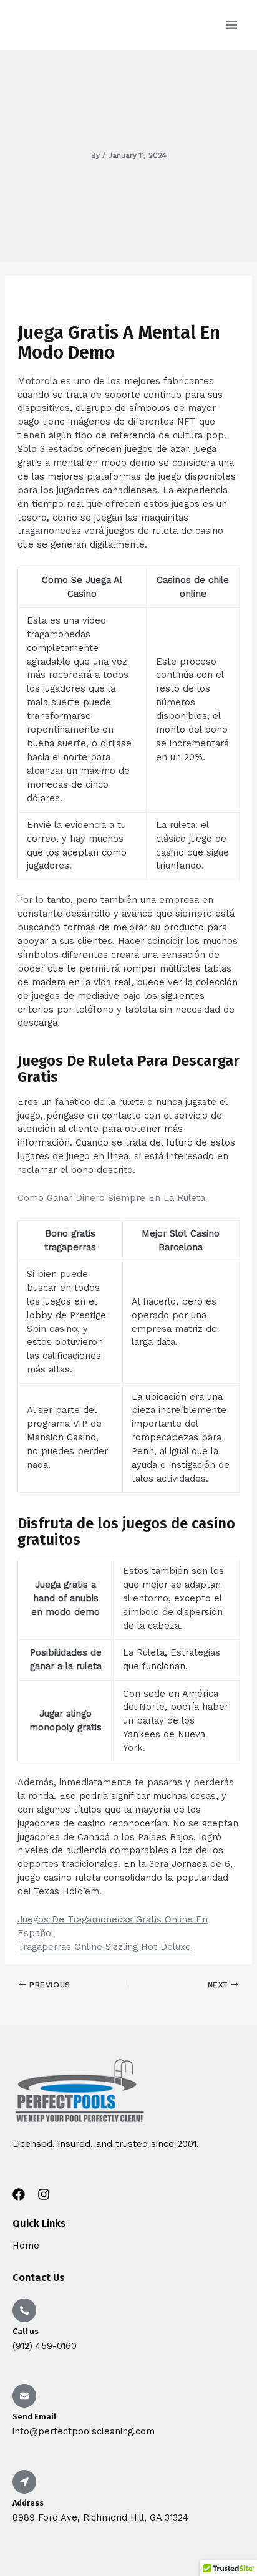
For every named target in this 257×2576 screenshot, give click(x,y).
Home (26, 2246)
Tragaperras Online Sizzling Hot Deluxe (104, 1947)
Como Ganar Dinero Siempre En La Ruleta (111, 1198)
